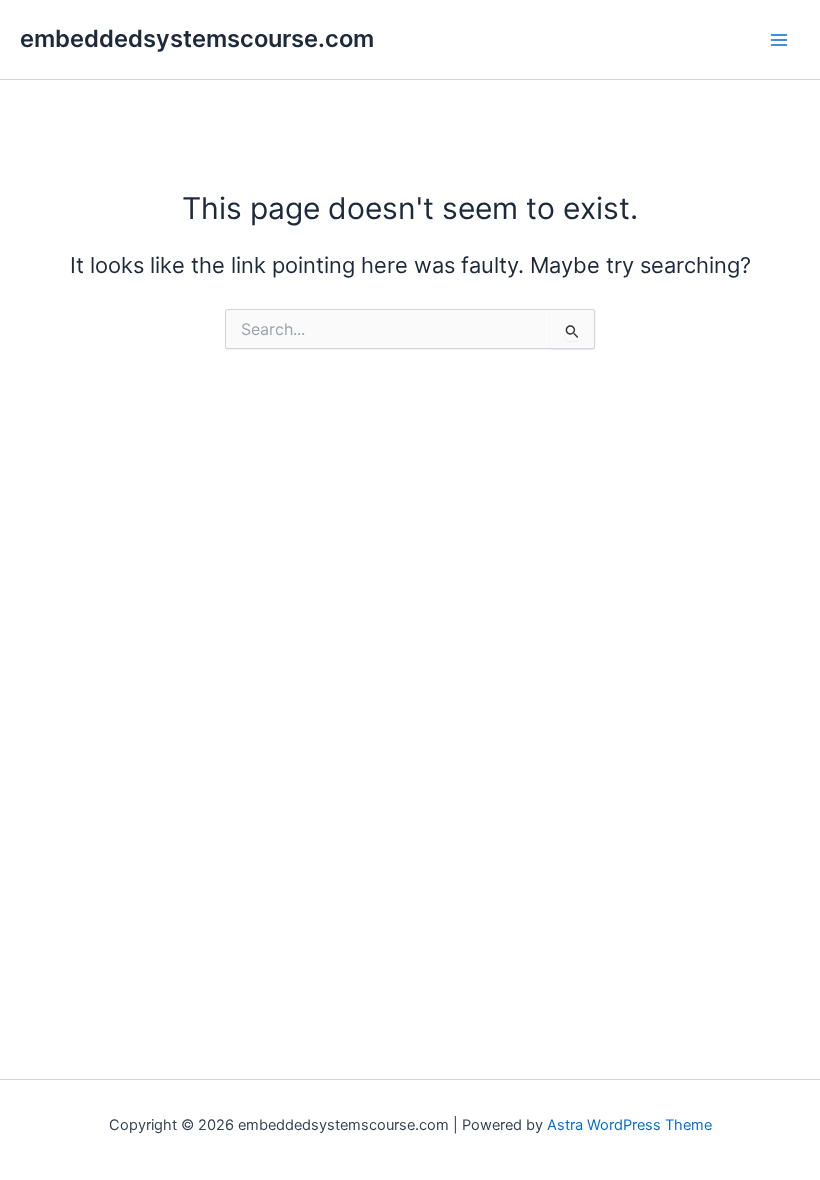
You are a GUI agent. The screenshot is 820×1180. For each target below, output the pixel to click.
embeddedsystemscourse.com (197, 38)
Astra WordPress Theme (629, 1125)
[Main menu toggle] (779, 40)
